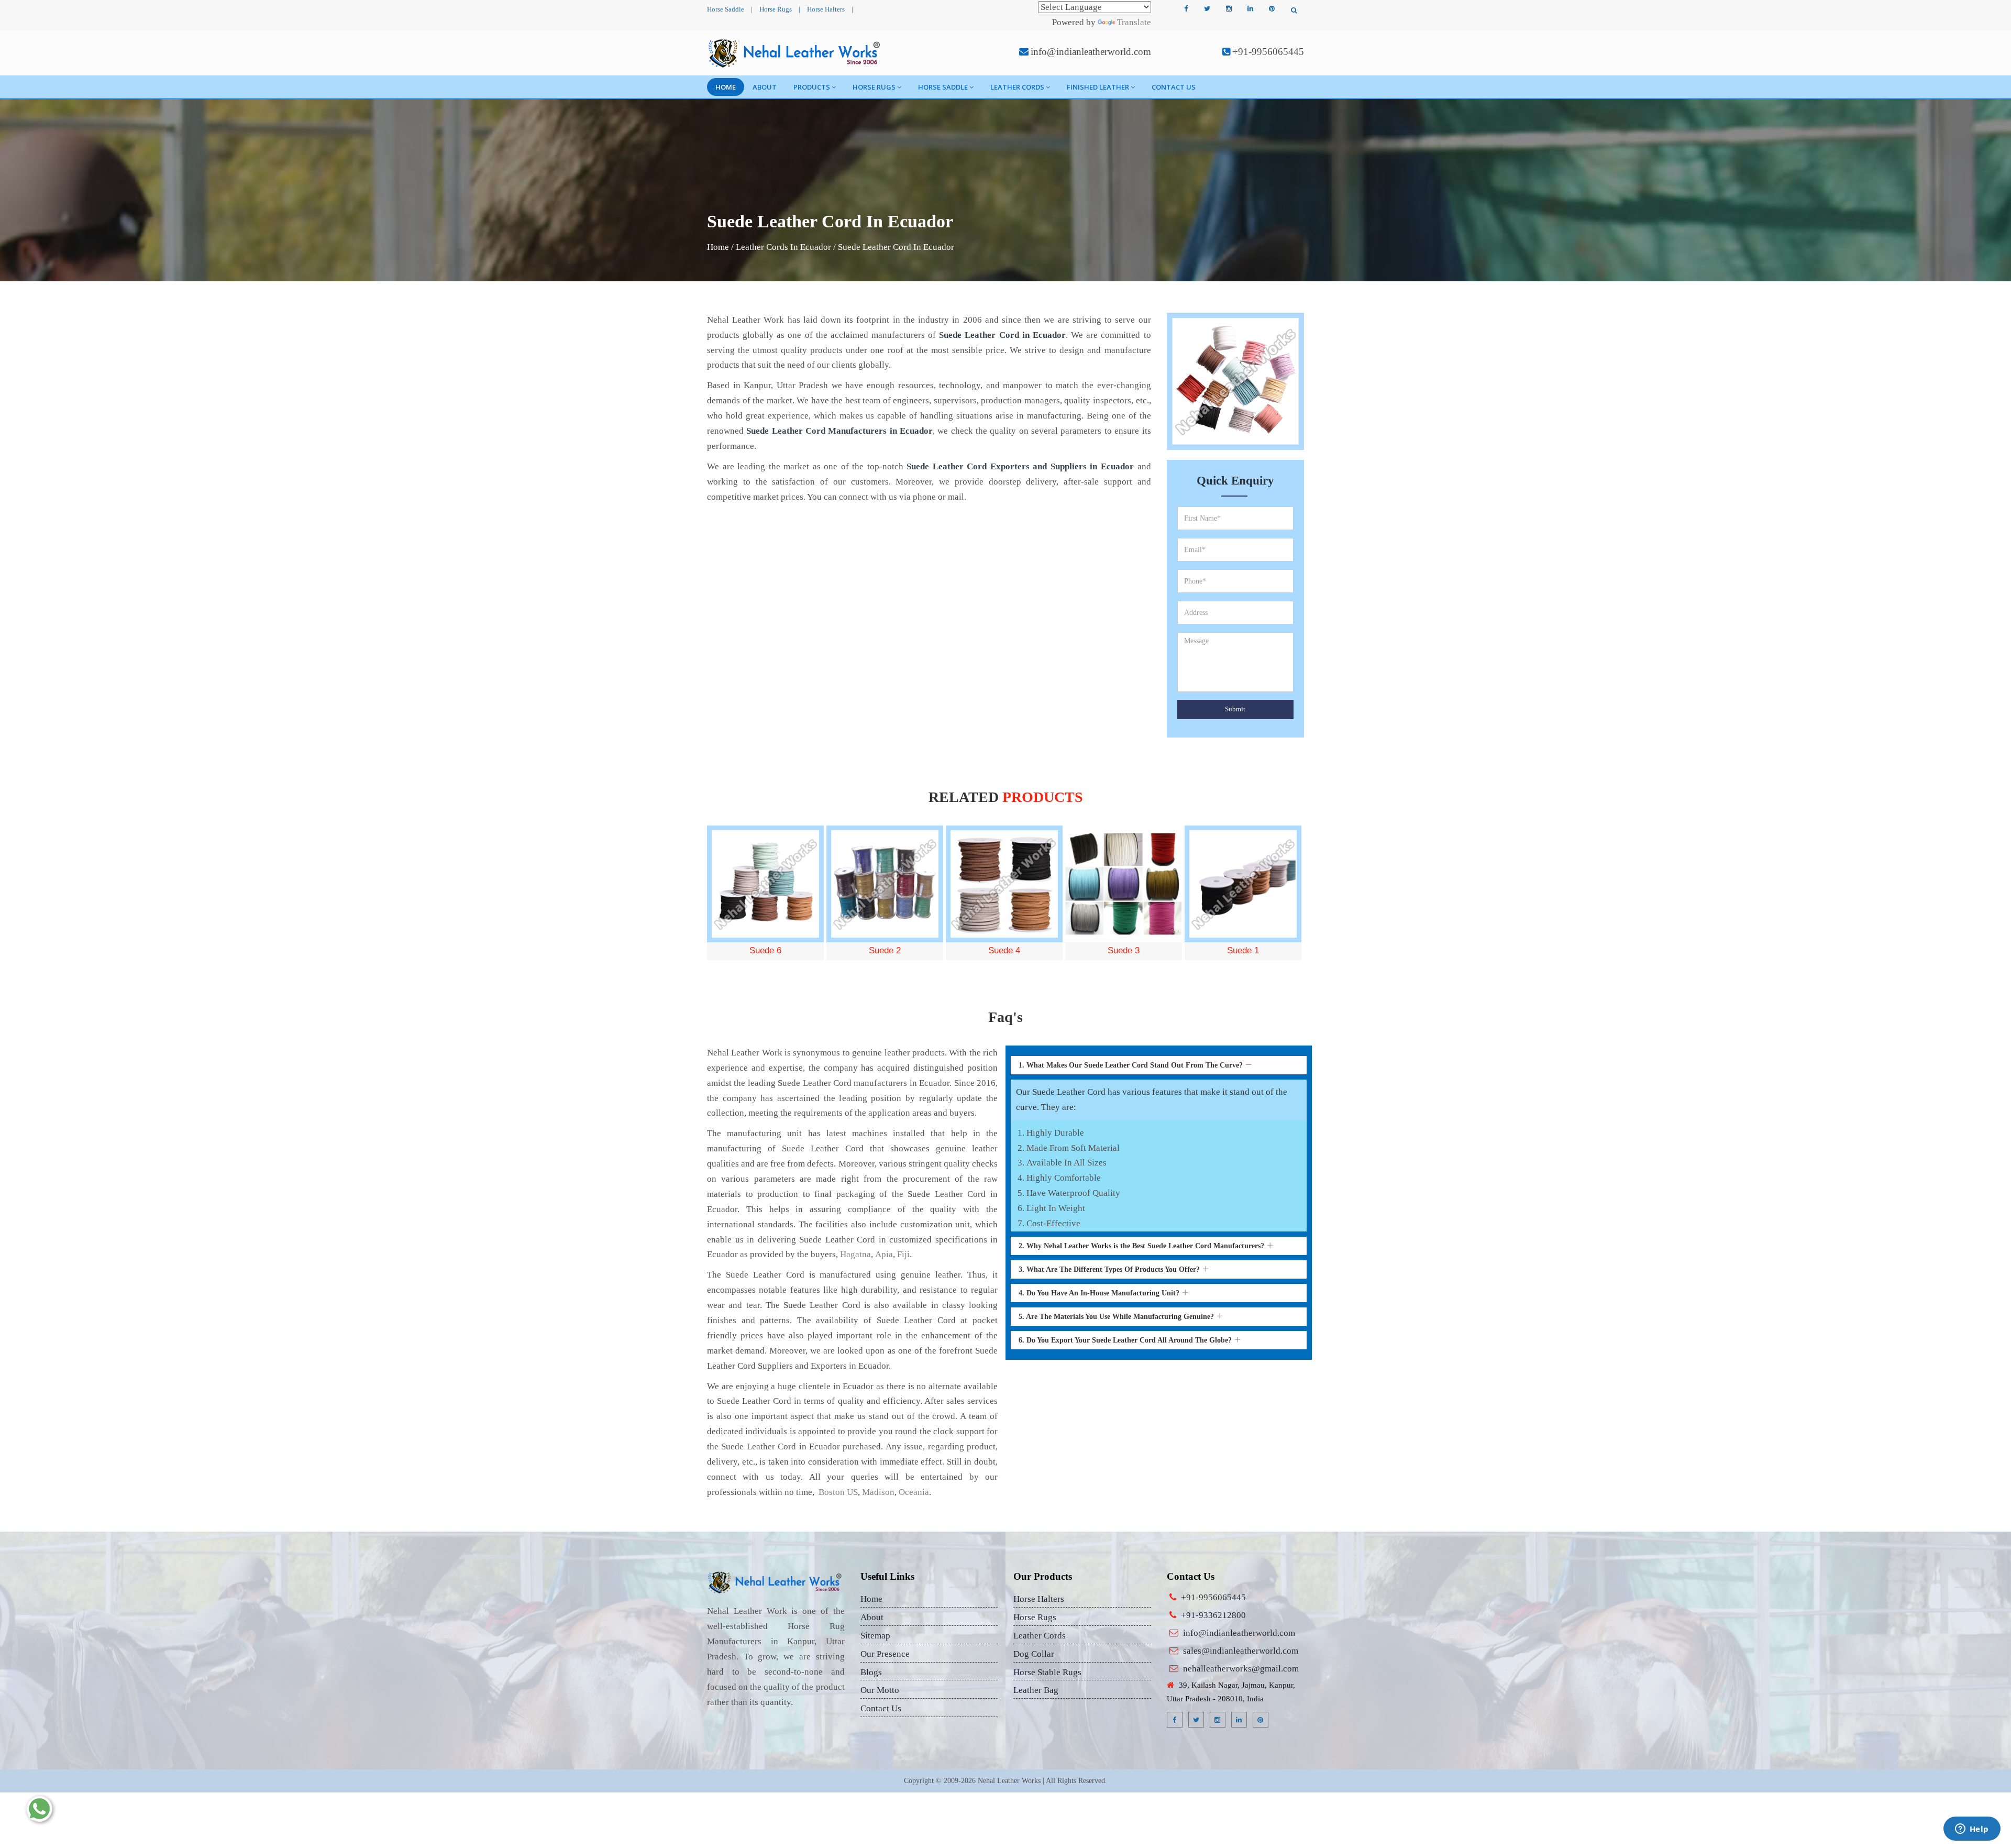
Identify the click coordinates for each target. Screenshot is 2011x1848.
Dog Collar (1034, 1654)
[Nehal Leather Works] (795, 53)
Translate (1134, 22)
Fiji (903, 1254)
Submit (1235, 709)
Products (812, 87)
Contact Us (1174, 87)
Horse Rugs (776, 9)
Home (726, 87)
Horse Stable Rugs (1047, 1672)
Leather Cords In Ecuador (783, 247)
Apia (884, 1254)
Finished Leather (1098, 87)
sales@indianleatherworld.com (1241, 1651)
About (765, 87)
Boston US (837, 1492)
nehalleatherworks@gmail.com (1241, 1669)
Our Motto (880, 1690)
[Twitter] (1207, 9)
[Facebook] (1186, 9)
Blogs (871, 1672)
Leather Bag (1036, 1690)
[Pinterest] (1272, 9)
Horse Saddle (726, 9)
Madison (878, 1492)
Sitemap (875, 1636)
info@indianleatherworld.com (1091, 52)
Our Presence (885, 1654)
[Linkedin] (1250, 9)
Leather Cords (1017, 87)
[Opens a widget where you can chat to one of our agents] (1972, 1830)
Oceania (914, 1492)
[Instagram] (1229, 9)
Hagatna (855, 1254)
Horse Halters (826, 9)
